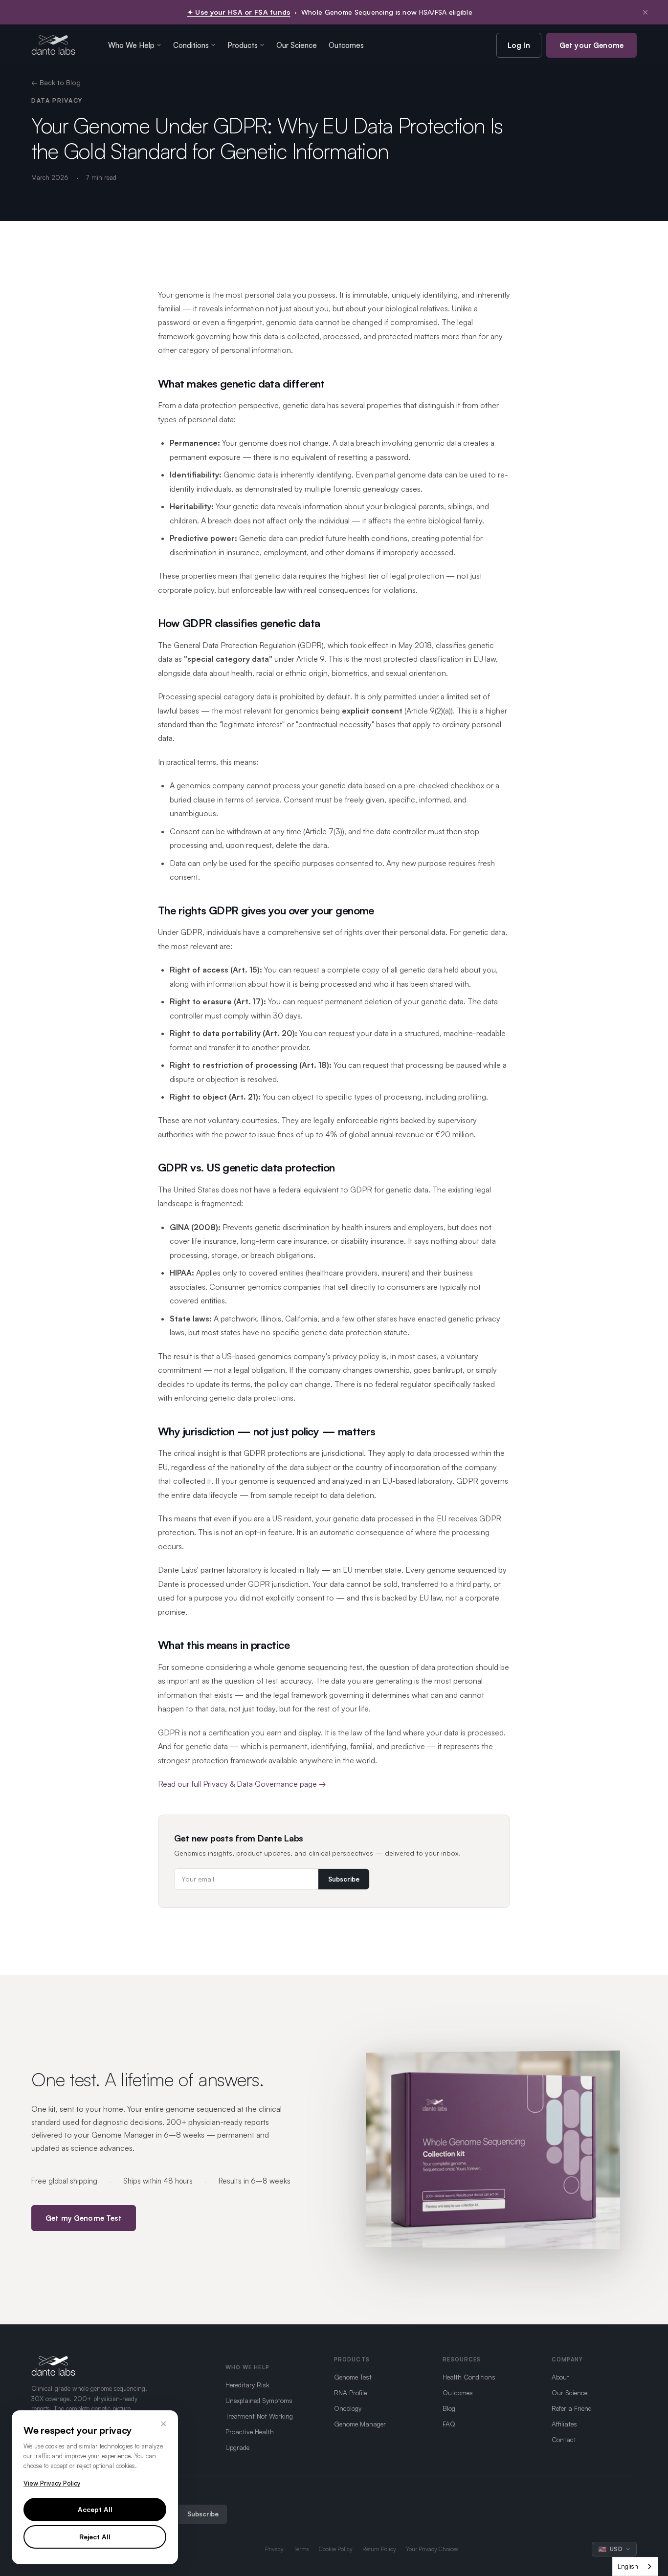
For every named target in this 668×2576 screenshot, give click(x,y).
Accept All (95, 2509)
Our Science (297, 45)
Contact (564, 2439)
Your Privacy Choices (432, 2549)
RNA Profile (350, 2392)
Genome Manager (360, 2424)
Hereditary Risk (247, 2385)
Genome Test (353, 2377)
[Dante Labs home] (54, 45)
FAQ (449, 2424)
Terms (301, 2549)
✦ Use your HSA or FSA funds (239, 12)
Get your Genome (591, 45)
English (628, 2566)
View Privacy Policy (52, 2483)
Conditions (191, 45)
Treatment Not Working (259, 2416)
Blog (449, 2408)
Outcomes (346, 45)
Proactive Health (250, 2432)
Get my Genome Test (84, 2218)
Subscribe (344, 1879)
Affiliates (564, 2424)
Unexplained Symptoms (259, 2400)
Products (243, 45)
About (560, 2377)
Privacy (274, 2549)
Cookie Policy (336, 2549)
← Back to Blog (56, 82)
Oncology (348, 2408)
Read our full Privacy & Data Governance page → (242, 1784)
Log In (519, 45)
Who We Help (131, 45)
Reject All (95, 2537)
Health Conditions (469, 2377)
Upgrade (237, 2447)
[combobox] (635, 2566)
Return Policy (379, 2549)
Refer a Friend (572, 2408)
